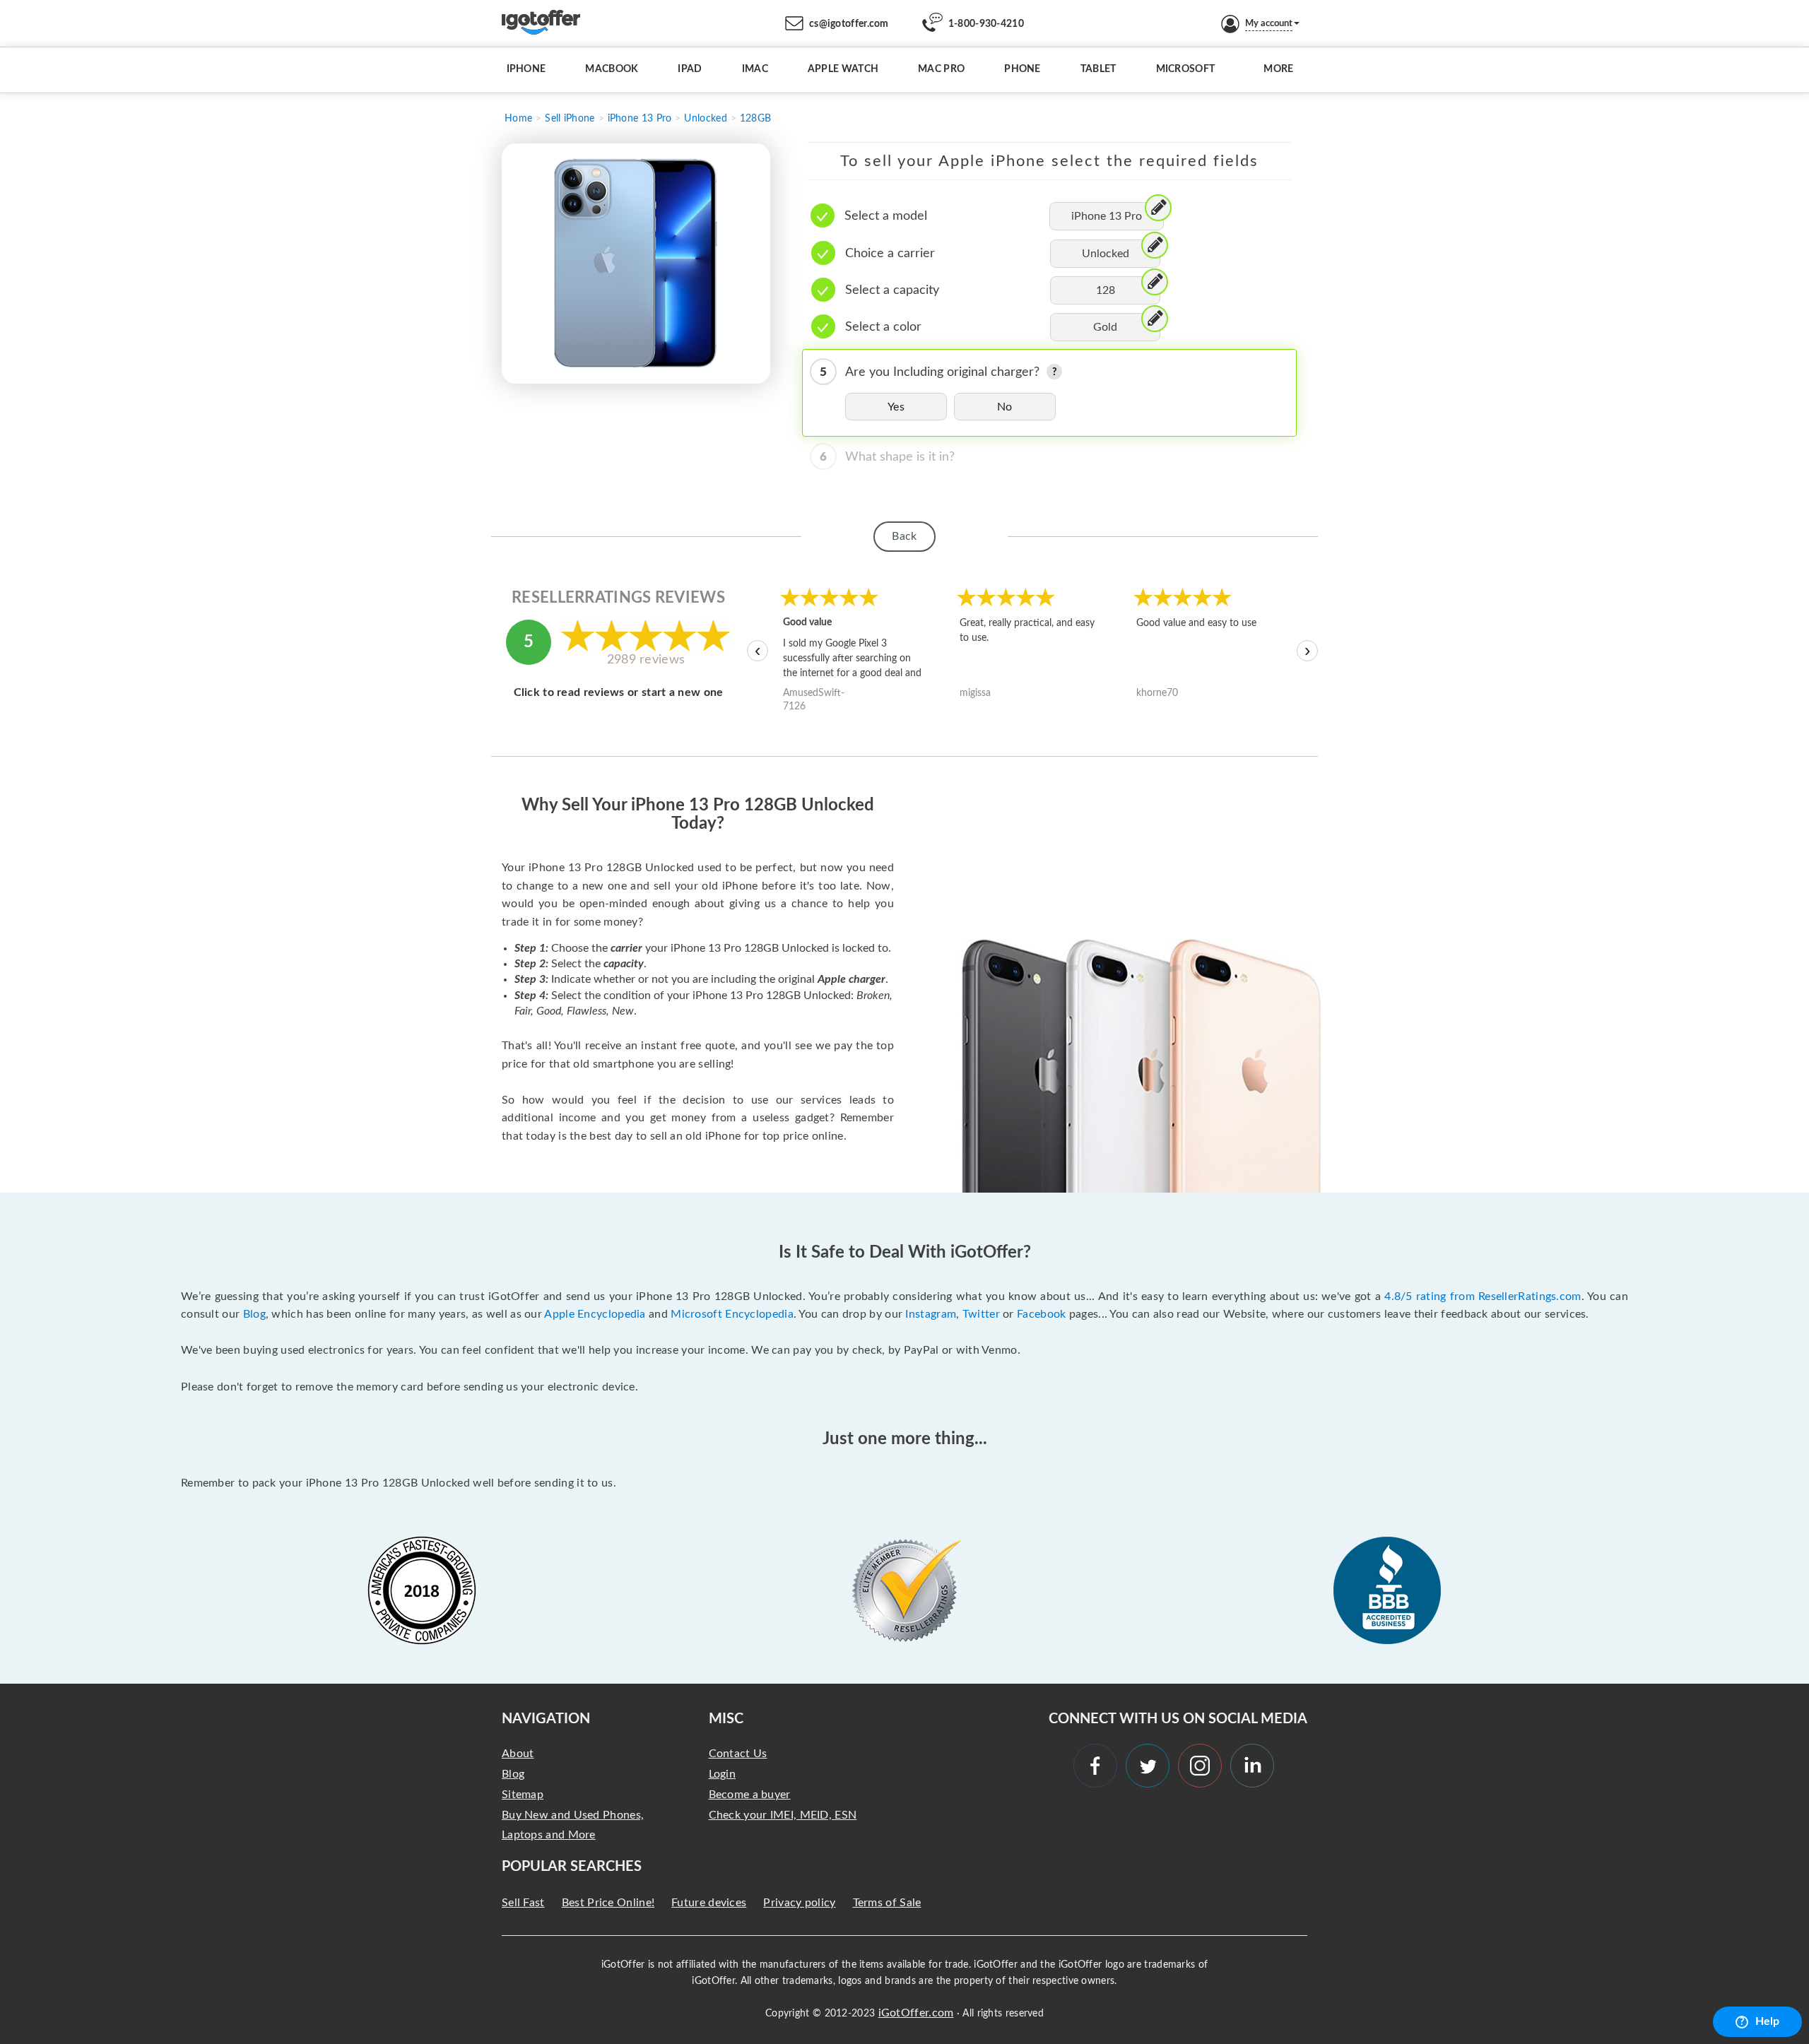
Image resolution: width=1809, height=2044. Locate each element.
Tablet (1098, 69)
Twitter (981, 1314)
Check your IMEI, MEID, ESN (783, 1815)
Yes (896, 407)
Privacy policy (799, 1903)
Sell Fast (523, 1903)
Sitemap (523, 1795)
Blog (254, 1314)
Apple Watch (843, 69)
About (518, 1754)
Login (723, 1774)
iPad (690, 69)
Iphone (526, 69)
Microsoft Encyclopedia (732, 1314)
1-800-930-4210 (986, 24)
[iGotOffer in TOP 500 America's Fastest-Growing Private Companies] (422, 1590)
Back (904, 536)
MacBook (612, 69)
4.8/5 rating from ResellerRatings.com (1483, 1296)
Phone (1023, 69)
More (1278, 69)
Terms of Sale (887, 1903)
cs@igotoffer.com (849, 24)
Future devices (709, 1903)
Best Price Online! (608, 1903)
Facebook (1041, 1314)
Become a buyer (750, 1795)
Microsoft (1186, 69)
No (1005, 407)
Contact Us (738, 1754)
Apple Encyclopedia (595, 1314)
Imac (755, 69)
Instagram (931, 1314)
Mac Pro (941, 69)
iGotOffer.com (916, 2013)
